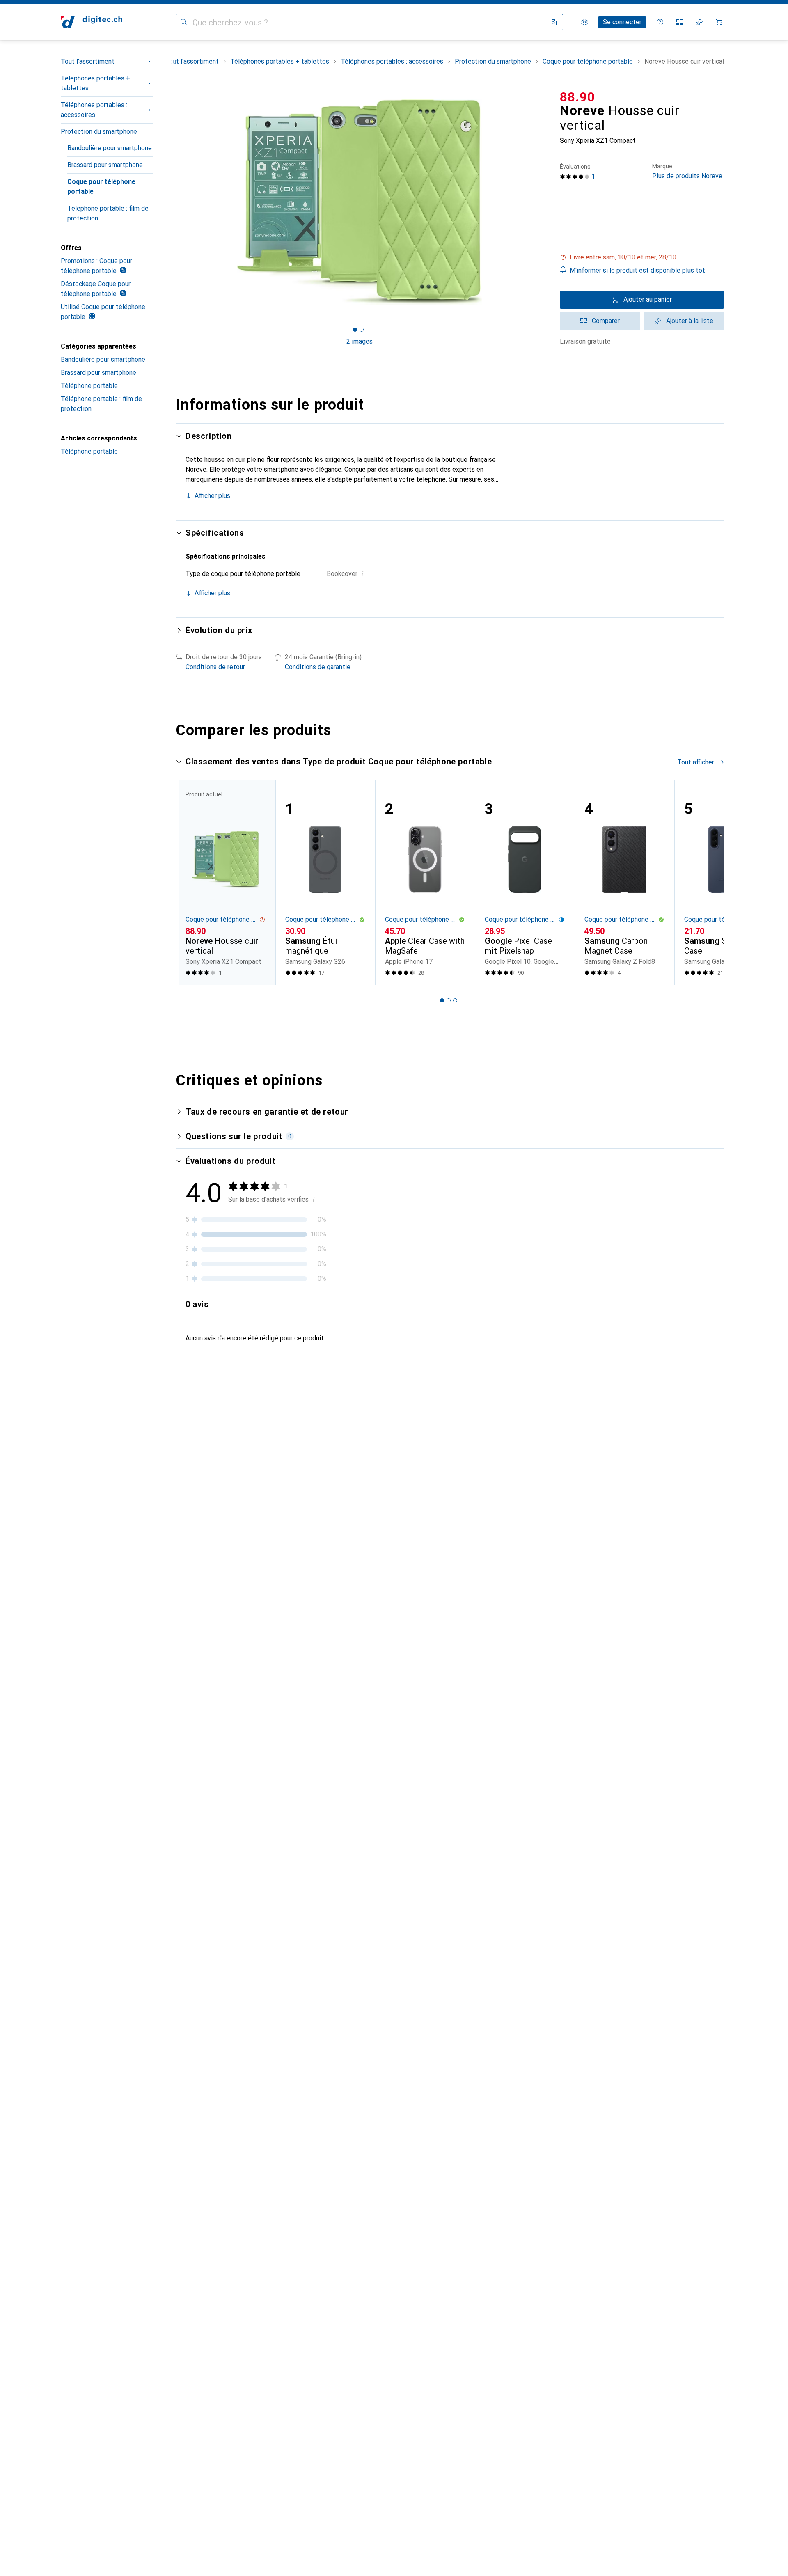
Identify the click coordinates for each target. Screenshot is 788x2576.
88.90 (577, 97)
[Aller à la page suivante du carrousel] (709, 883)
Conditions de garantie (318, 667)
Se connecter (622, 22)
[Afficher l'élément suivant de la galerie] (545, 202)
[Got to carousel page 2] (362, 330)
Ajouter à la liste (690, 321)
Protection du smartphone (99, 132)
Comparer (606, 321)
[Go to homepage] (92, 22)
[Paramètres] (584, 22)
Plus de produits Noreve (687, 171)
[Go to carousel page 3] (455, 1000)
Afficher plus (212, 496)
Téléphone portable (89, 386)
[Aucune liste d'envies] (699, 22)
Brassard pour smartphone (105, 165)
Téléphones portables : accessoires (94, 110)
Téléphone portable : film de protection (108, 213)
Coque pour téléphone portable (101, 187)
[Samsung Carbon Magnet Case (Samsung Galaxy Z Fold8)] (624, 883)
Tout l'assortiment (88, 61)
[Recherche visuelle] (553, 22)
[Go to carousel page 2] (449, 1000)
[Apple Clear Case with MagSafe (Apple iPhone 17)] (425, 883)
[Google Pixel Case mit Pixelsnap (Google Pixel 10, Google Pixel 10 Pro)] (525, 883)
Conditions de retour (215, 667)
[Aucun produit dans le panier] (719, 22)
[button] (642, 257)
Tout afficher (696, 762)
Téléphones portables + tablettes (95, 83)
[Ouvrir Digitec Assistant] (660, 22)
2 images (360, 341)
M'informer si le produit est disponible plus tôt (637, 270)
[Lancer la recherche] (184, 22)
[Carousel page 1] (355, 330)
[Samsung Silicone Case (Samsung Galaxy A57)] (724, 883)
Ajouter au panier (648, 299)
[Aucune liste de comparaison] (680, 22)
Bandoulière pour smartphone (110, 148)
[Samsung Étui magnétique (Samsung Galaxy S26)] (325, 883)
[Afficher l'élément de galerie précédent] (174, 202)
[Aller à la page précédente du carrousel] (190, 883)
